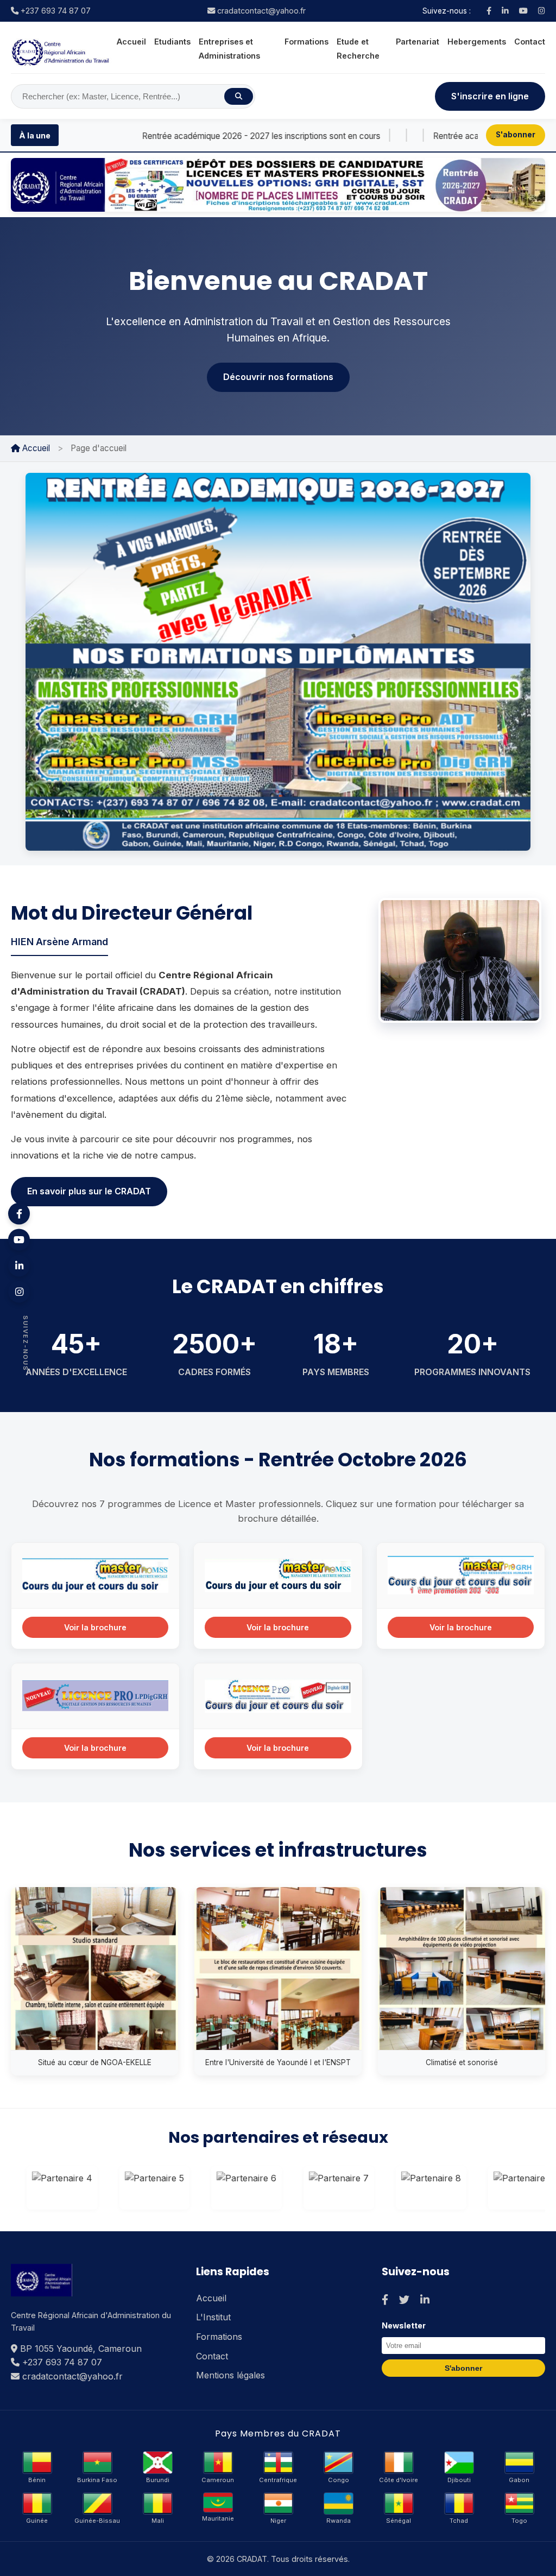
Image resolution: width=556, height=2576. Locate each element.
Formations (307, 42)
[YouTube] (523, 11)
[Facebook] (489, 11)
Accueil (131, 42)
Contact (530, 42)
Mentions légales (230, 2375)
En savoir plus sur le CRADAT (89, 1191)
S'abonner (516, 135)
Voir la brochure (95, 1627)
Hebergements (477, 42)
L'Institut (213, 2317)
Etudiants (172, 42)
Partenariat (418, 42)
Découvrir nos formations (278, 377)
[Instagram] (542, 11)
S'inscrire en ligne (490, 96)
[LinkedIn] (505, 11)
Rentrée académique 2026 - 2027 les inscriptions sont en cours (186, 136)
